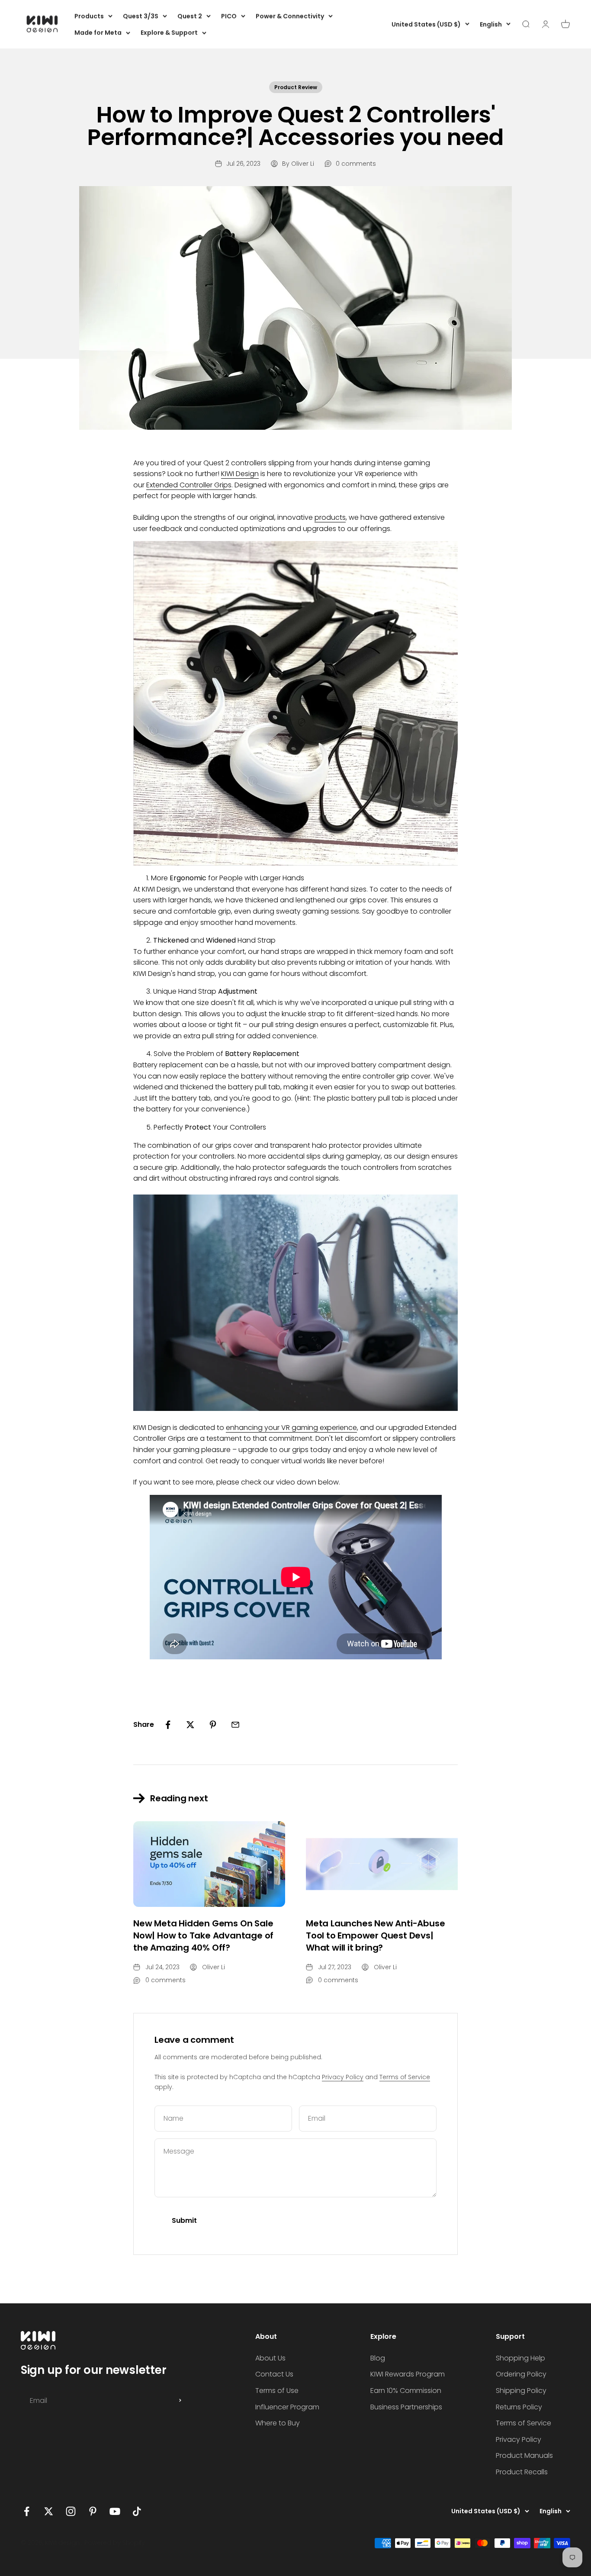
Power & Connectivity (290, 16)
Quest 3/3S (141, 16)
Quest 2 (190, 16)
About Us (270, 2358)
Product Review (296, 87)
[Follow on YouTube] (115, 2511)
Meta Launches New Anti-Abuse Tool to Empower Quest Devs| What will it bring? (375, 1935)
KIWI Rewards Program (408, 2374)
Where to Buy (278, 2423)
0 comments (356, 164)
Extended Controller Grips (189, 485)
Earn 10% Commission (406, 2391)
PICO (229, 16)
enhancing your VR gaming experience (291, 1428)
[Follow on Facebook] (27, 2511)
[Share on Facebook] (168, 1725)
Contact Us (274, 2374)
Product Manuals (524, 2455)
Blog (378, 2358)
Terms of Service (405, 2077)
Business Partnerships (406, 2407)
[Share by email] (235, 1725)
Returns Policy (519, 2407)
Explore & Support (169, 32)
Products (89, 16)
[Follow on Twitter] (49, 2511)
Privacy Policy (343, 2077)
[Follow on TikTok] (137, 2511)
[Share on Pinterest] (213, 1725)
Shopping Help (520, 2358)
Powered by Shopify (115, 2543)
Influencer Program (287, 2407)
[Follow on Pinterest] (93, 2511)
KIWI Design (240, 474)
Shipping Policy (521, 2391)
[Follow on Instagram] (71, 2511)
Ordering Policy (521, 2374)
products (330, 517)
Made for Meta (98, 32)
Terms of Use (277, 2391)
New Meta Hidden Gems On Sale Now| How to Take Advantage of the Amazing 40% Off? (203, 1935)
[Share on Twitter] (190, 1725)
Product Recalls (522, 2472)
